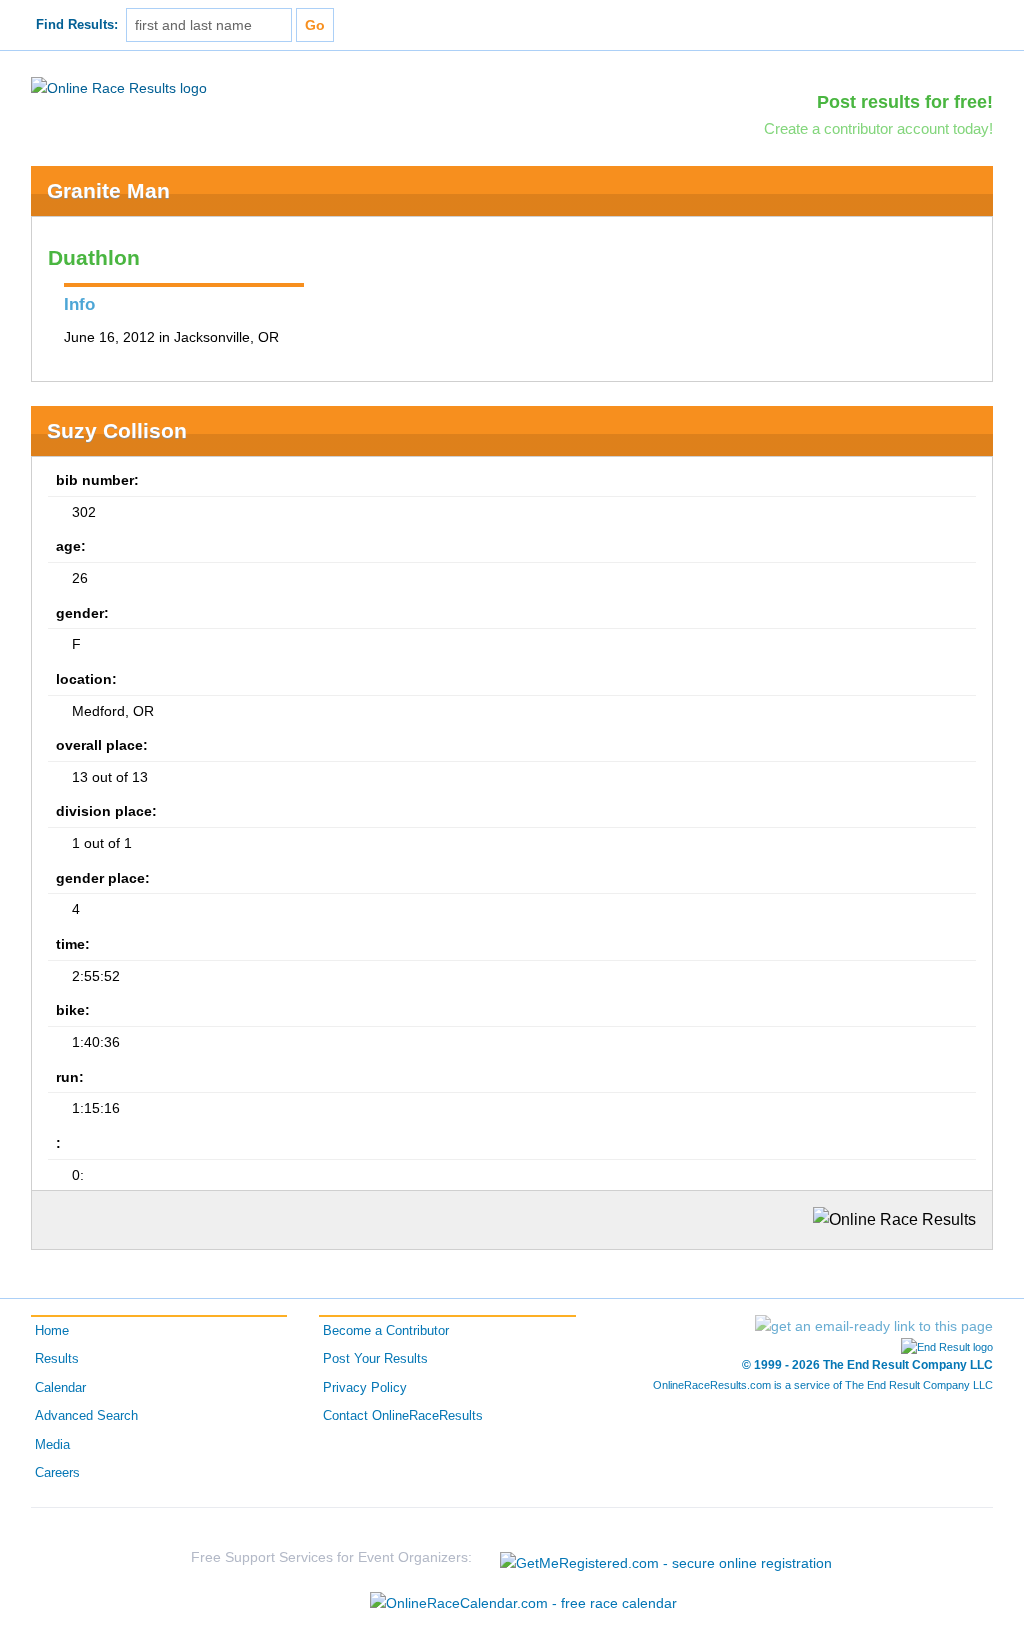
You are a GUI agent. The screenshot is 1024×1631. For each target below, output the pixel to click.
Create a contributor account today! (878, 128)
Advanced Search (86, 1416)
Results (57, 1359)
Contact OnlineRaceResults (403, 1416)
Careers (57, 1473)
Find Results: (77, 25)
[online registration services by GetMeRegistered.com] (666, 1557)
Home (52, 1331)
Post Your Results (375, 1359)
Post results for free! (905, 102)
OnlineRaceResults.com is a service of (823, 1385)
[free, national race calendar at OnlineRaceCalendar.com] (523, 1603)
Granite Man (108, 190)
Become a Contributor (386, 1331)
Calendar (60, 1388)
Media (52, 1445)
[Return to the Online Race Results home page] (119, 87)
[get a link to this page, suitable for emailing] (874, 1326)
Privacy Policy (365, 1388)
